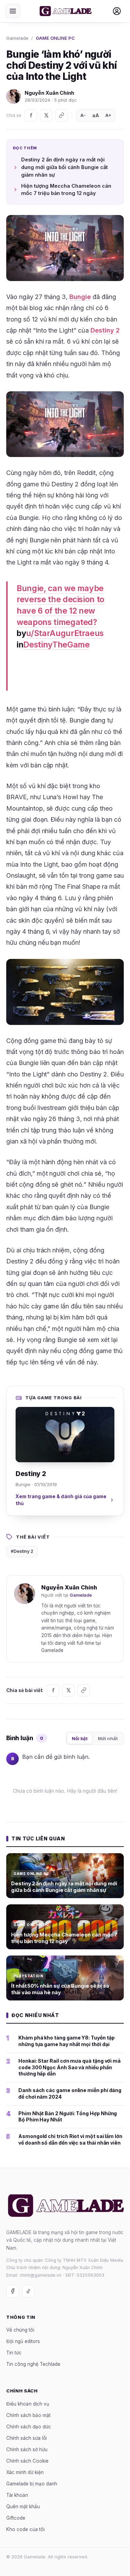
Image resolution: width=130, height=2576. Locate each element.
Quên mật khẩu (23, 2506)
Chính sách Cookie (27, 2461)
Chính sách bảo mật (28, 2415)
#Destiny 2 (22, 1551)
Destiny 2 (105, 330)
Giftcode (16, 2518)
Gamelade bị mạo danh (32, 2483)
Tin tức (14, 2353)
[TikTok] (28, 2291)
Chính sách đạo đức (29, 2426)
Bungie (80, 297)
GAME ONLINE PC (55, 38)
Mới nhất (108, 1738)
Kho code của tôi (25, 2529)
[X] (46, 115)
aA (96, 115)
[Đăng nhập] (117, 11)
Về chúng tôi (20, 2330)
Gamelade (17, 38)
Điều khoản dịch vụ (28, 2404)
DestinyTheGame (56, 645)
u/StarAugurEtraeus (65, 633)
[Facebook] (31, 115)
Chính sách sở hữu (27, 2449)
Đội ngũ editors (23, 2341)
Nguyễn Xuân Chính (49, 93)
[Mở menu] (13, 11)
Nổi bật (80, 1738)
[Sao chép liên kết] (61, 115)
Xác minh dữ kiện (25, 2472)
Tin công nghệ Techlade (33, 2364)
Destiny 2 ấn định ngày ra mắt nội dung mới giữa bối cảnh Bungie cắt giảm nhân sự (64, 167)
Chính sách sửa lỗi (27, 2438)
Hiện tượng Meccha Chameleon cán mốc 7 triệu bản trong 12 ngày (66, 190)
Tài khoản (17, 2495)
